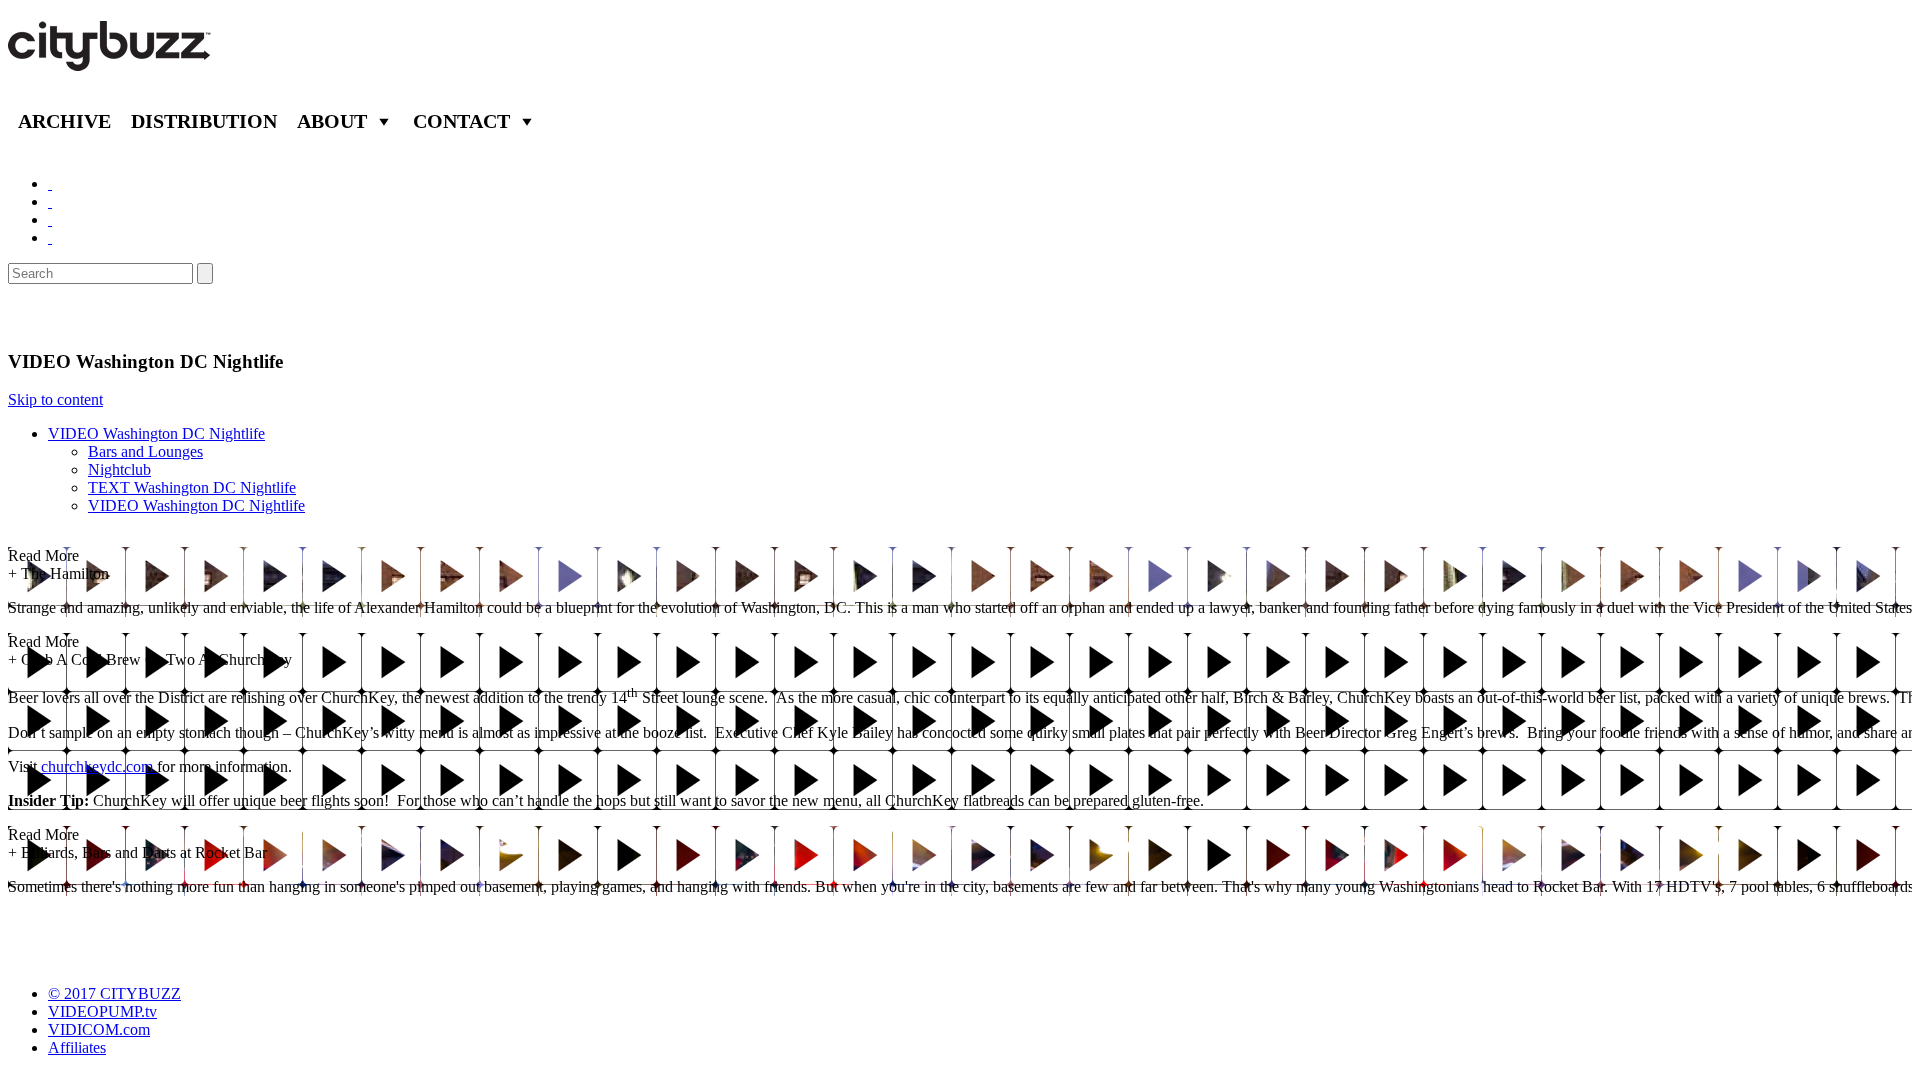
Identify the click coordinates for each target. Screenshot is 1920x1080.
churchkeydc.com (99, 766)
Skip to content (55, 399)
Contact (461, 121)
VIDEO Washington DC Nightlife (156, 433)
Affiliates (77, 1047)
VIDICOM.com (99, 1029)
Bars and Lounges (145, 451)
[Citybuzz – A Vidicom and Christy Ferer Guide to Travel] (111, 60)
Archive (64, 121)
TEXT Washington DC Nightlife (192, 487)
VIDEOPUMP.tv (102, 1011)
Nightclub (119, 469)
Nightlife (53, 317)
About (332, 121)
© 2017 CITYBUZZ (114, 993)
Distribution (204, 121)
